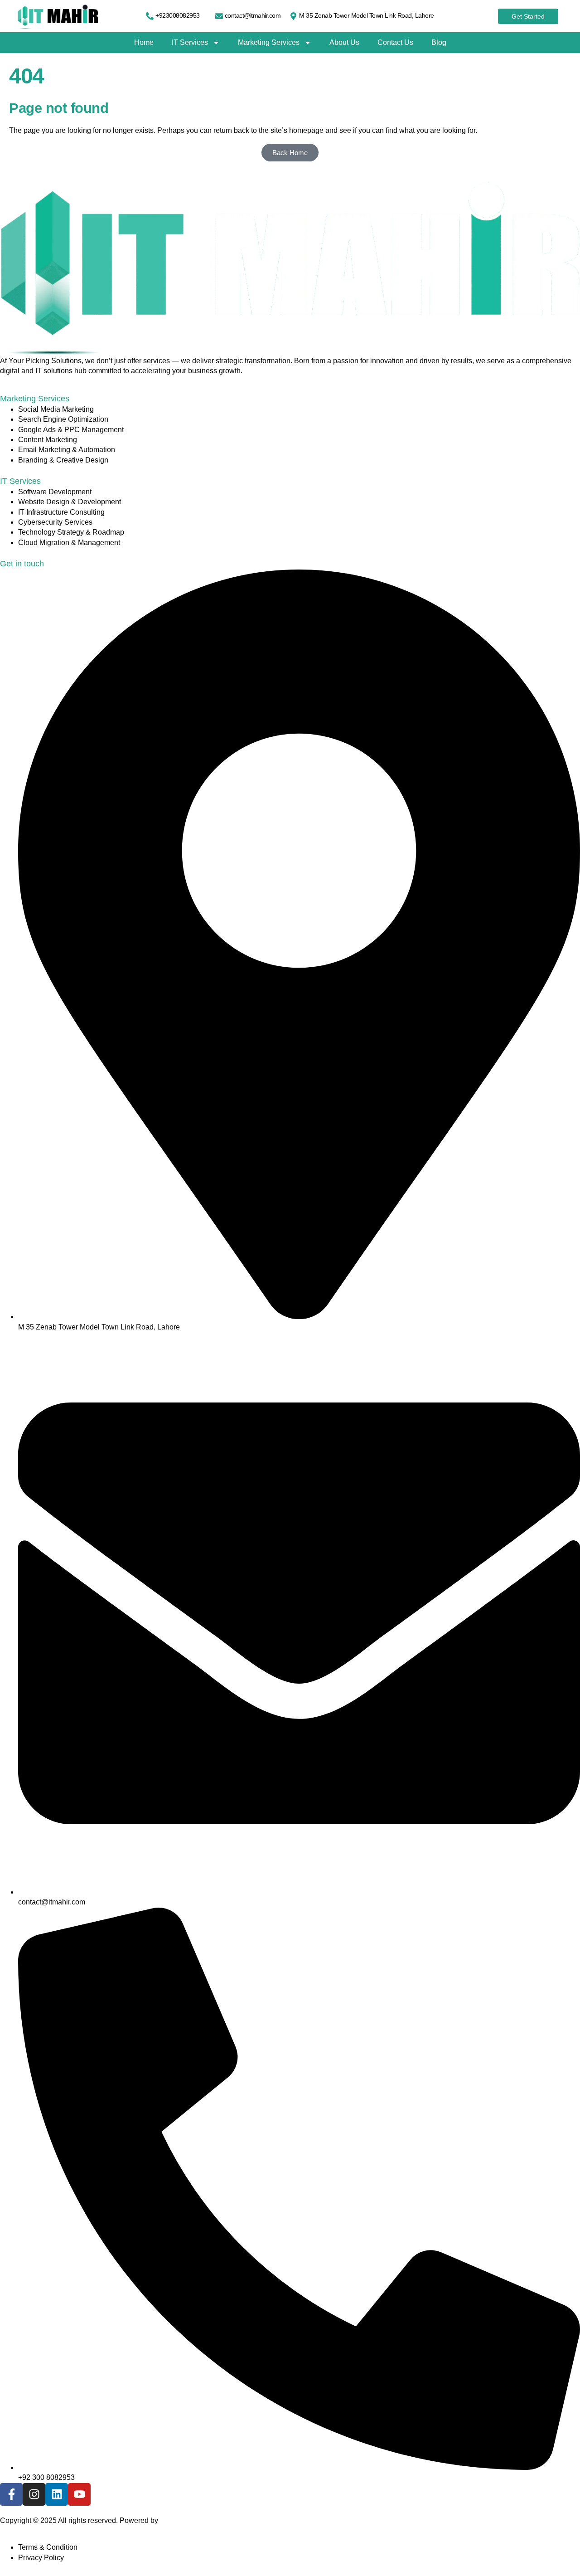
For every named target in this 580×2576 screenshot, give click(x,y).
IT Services (190, 42)
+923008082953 (178, 15)
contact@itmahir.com (253, 15)
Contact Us (395, 42)
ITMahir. (173, 2520)
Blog (439, 42)
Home (144, 42)
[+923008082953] (150, 16)
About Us (344, 42)
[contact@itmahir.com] (219, 16)
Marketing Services (269, 42)
